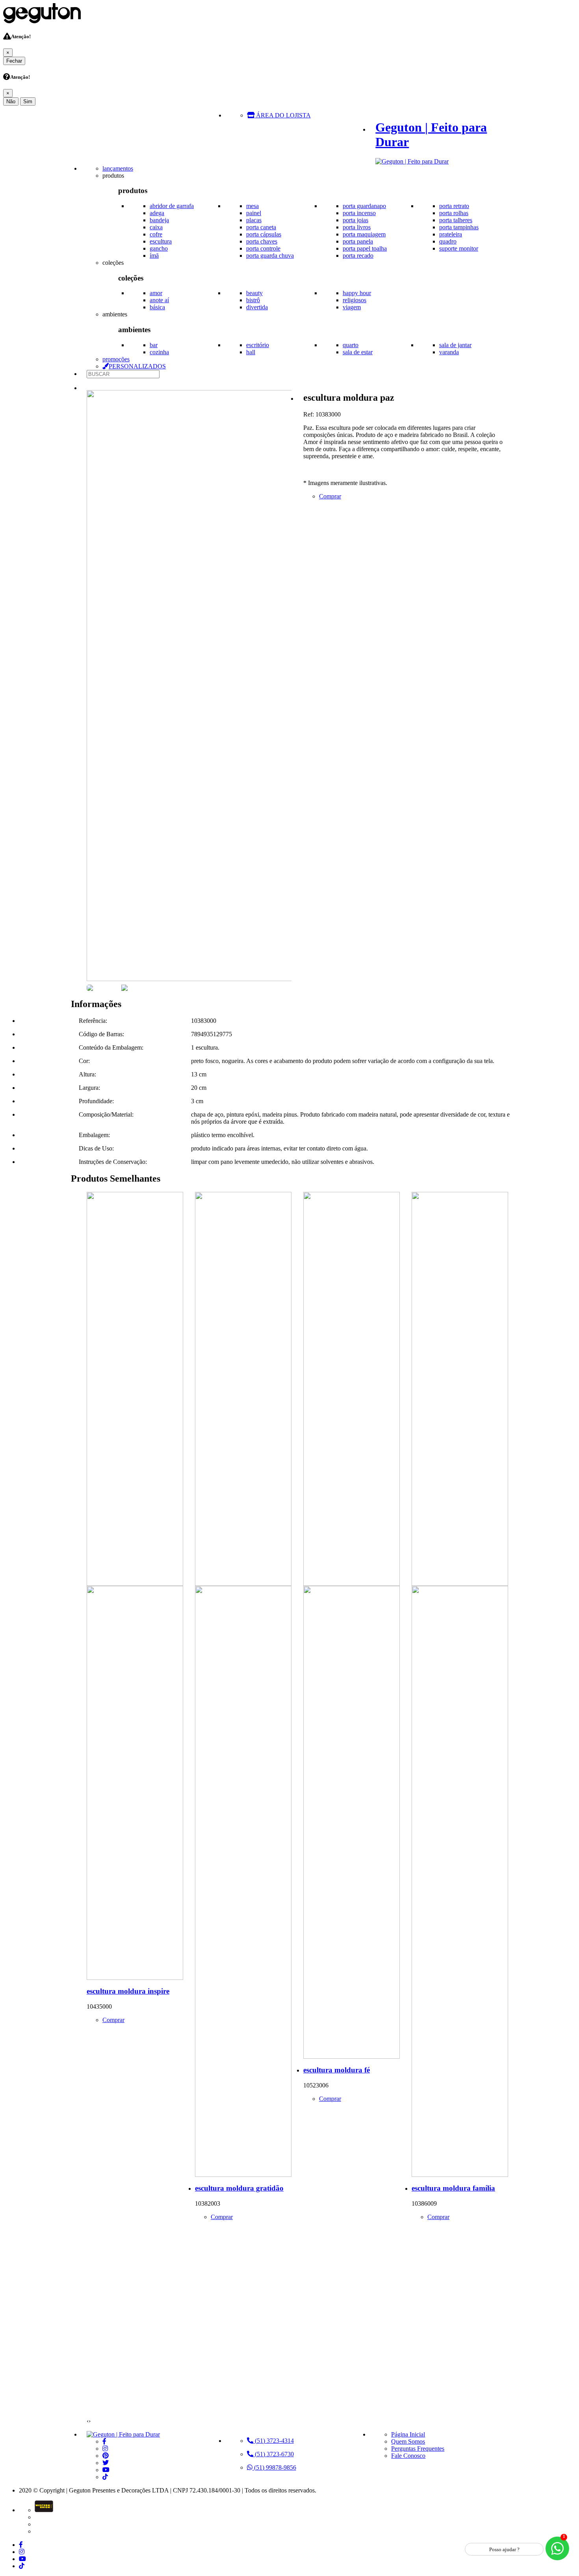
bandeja (159, 220)
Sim (28, 101)
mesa (252, 206)
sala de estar (358, 352)
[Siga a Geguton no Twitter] (106, 2463)
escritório (258, 345)
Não (11, 101)
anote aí (159, 300)
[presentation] (88, 2421)
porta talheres (456, 220)
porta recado (358, 256)
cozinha (159, 352)
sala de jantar (455, 345)
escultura (161, 241)
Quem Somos (408, 2441)
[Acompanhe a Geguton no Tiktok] (105, 2477)
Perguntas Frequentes (418, 2449)
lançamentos (118, 168)
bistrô (253, 300)
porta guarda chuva (270, 256)
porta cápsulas (264, 234)
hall (251, 352)
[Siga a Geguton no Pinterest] (106, 2456)
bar (154, 345)
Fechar (14, 61)
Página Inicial (408, 2434)
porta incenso (359, 213)
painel (254, 213)
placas (254, 220)
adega (157, 213)
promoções (116, 359)
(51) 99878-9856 (274, 2467)
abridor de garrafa (172, 206)
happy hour (357, 293)
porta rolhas (454, 213)
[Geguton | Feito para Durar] (123, 2434)
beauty (254, 293)
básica (157, 307)
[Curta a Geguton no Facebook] (104, 2441)
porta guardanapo (364, 206)
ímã (154, 256)
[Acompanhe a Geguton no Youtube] (106, 2470)
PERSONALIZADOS (137, 366)
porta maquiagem (364, 234)
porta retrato (454, 206)
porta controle (263, 248)
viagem (352, 307)
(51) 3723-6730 (274, 2454)
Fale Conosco (408, 2456)
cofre (156, 234)
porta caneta (261, 227)
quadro (448, 241)
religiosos (354, 300)
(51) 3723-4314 (274, 2441)
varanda (449, 352)
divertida (257, 307)
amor (156, 293)
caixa (156, 227)
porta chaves (262, 241)
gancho (159, 248)
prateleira (451, 234)
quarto (351, 345)
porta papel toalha (365, 248)
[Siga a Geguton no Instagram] (105, 2449)
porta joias (355, 220)
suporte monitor (459, 248)
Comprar (330, 496)
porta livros (357, 227)
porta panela (358, 241)
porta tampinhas (459, 227)
